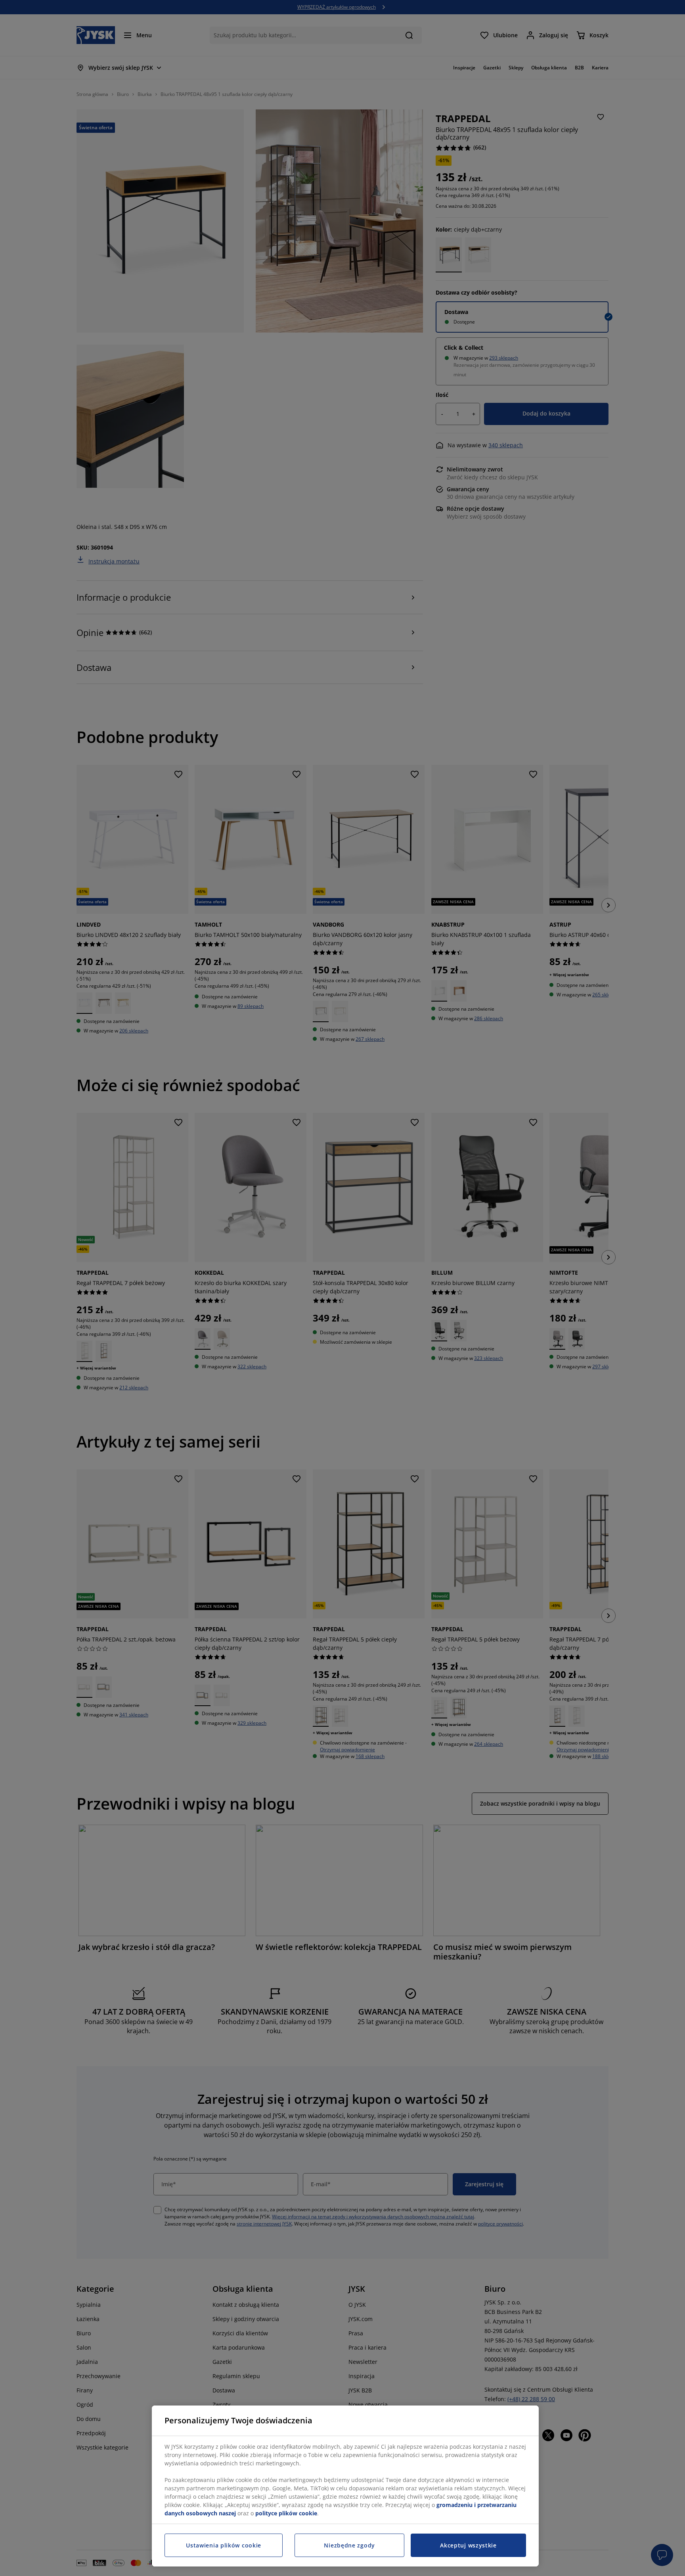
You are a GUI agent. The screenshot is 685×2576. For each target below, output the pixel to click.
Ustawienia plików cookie (224, 2545)
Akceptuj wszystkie (468, 2545)
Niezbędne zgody (349, 2545)
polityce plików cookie (286, 2513)
